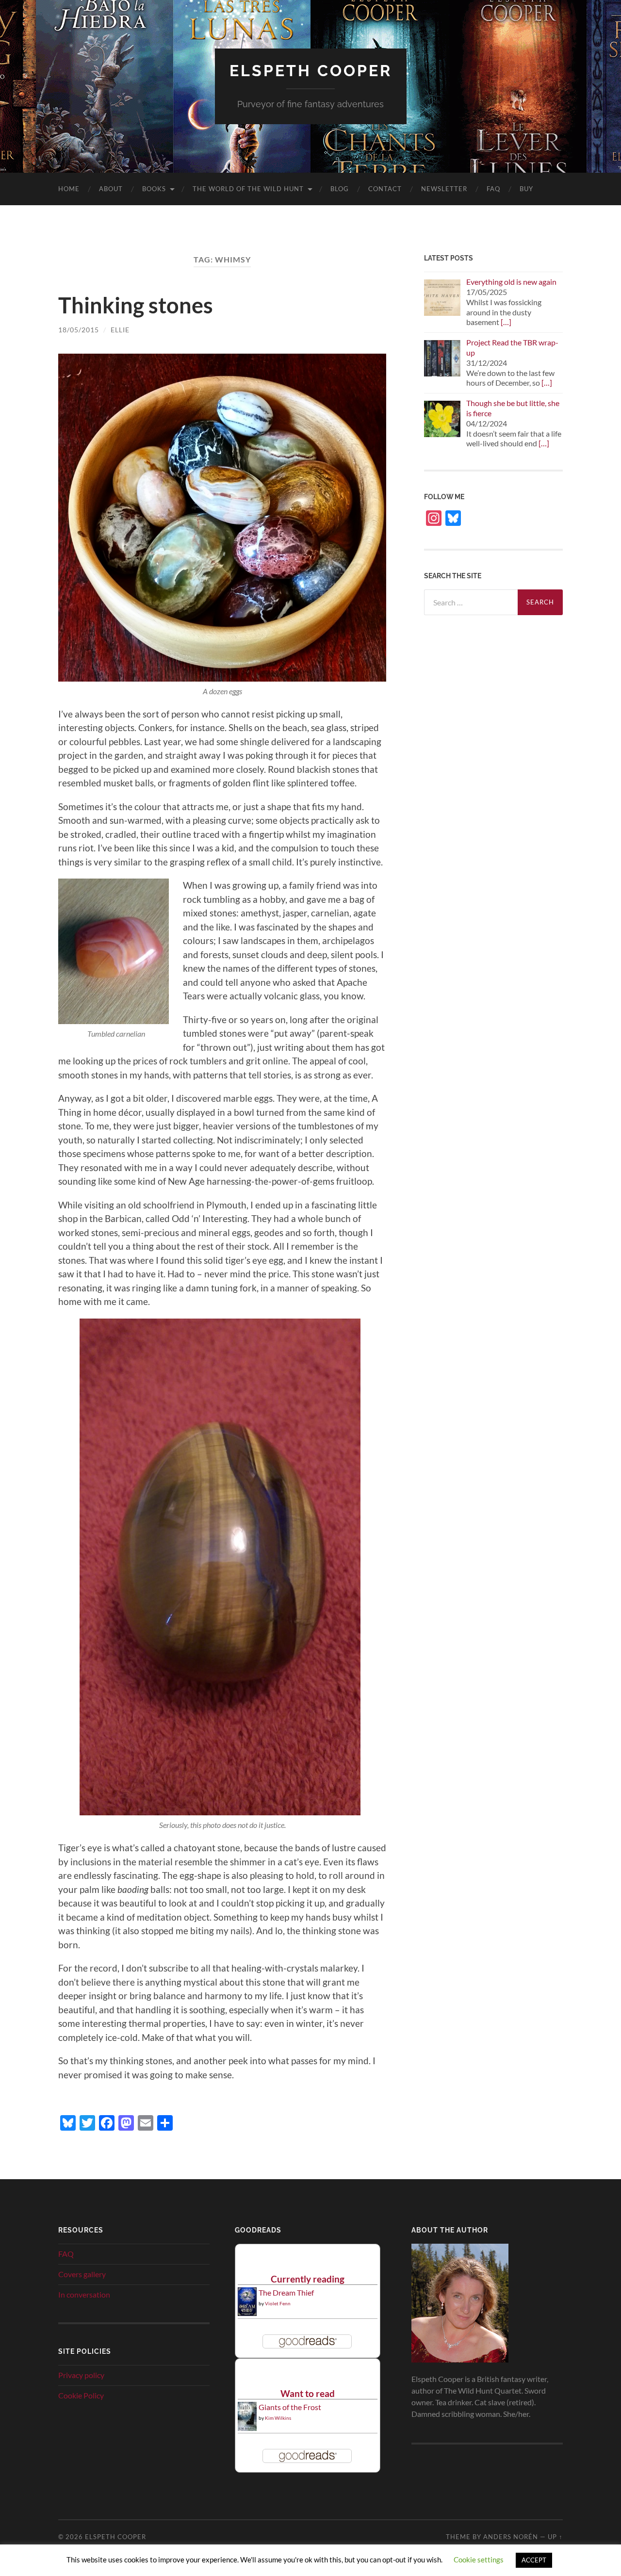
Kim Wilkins (278, 2418)
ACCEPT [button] (534, 2560)
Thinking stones (136, 305)
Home (69, 189)
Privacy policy (81, 2375)
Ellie (120, 330)
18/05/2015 (79, 330)
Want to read (308, 2393)
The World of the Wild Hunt (248, 189)
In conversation (84, 2294)
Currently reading (308, 2279)
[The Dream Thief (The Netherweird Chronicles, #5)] (247, 2313)
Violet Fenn (278, 2303)
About (111, 189)
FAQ (493, 189)
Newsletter (444, 189)
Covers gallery (82, 2274)
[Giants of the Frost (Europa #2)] (247, 2429)
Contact (385, 189)
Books (154, 189)
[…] (506, 322)
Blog (340, 189)
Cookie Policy (81, 2395)
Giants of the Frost (290, 2407)
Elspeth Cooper (311, 71)
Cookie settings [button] (479, 2560)
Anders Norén (511, 2537)
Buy (526, 189)
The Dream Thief (286, 2292)
